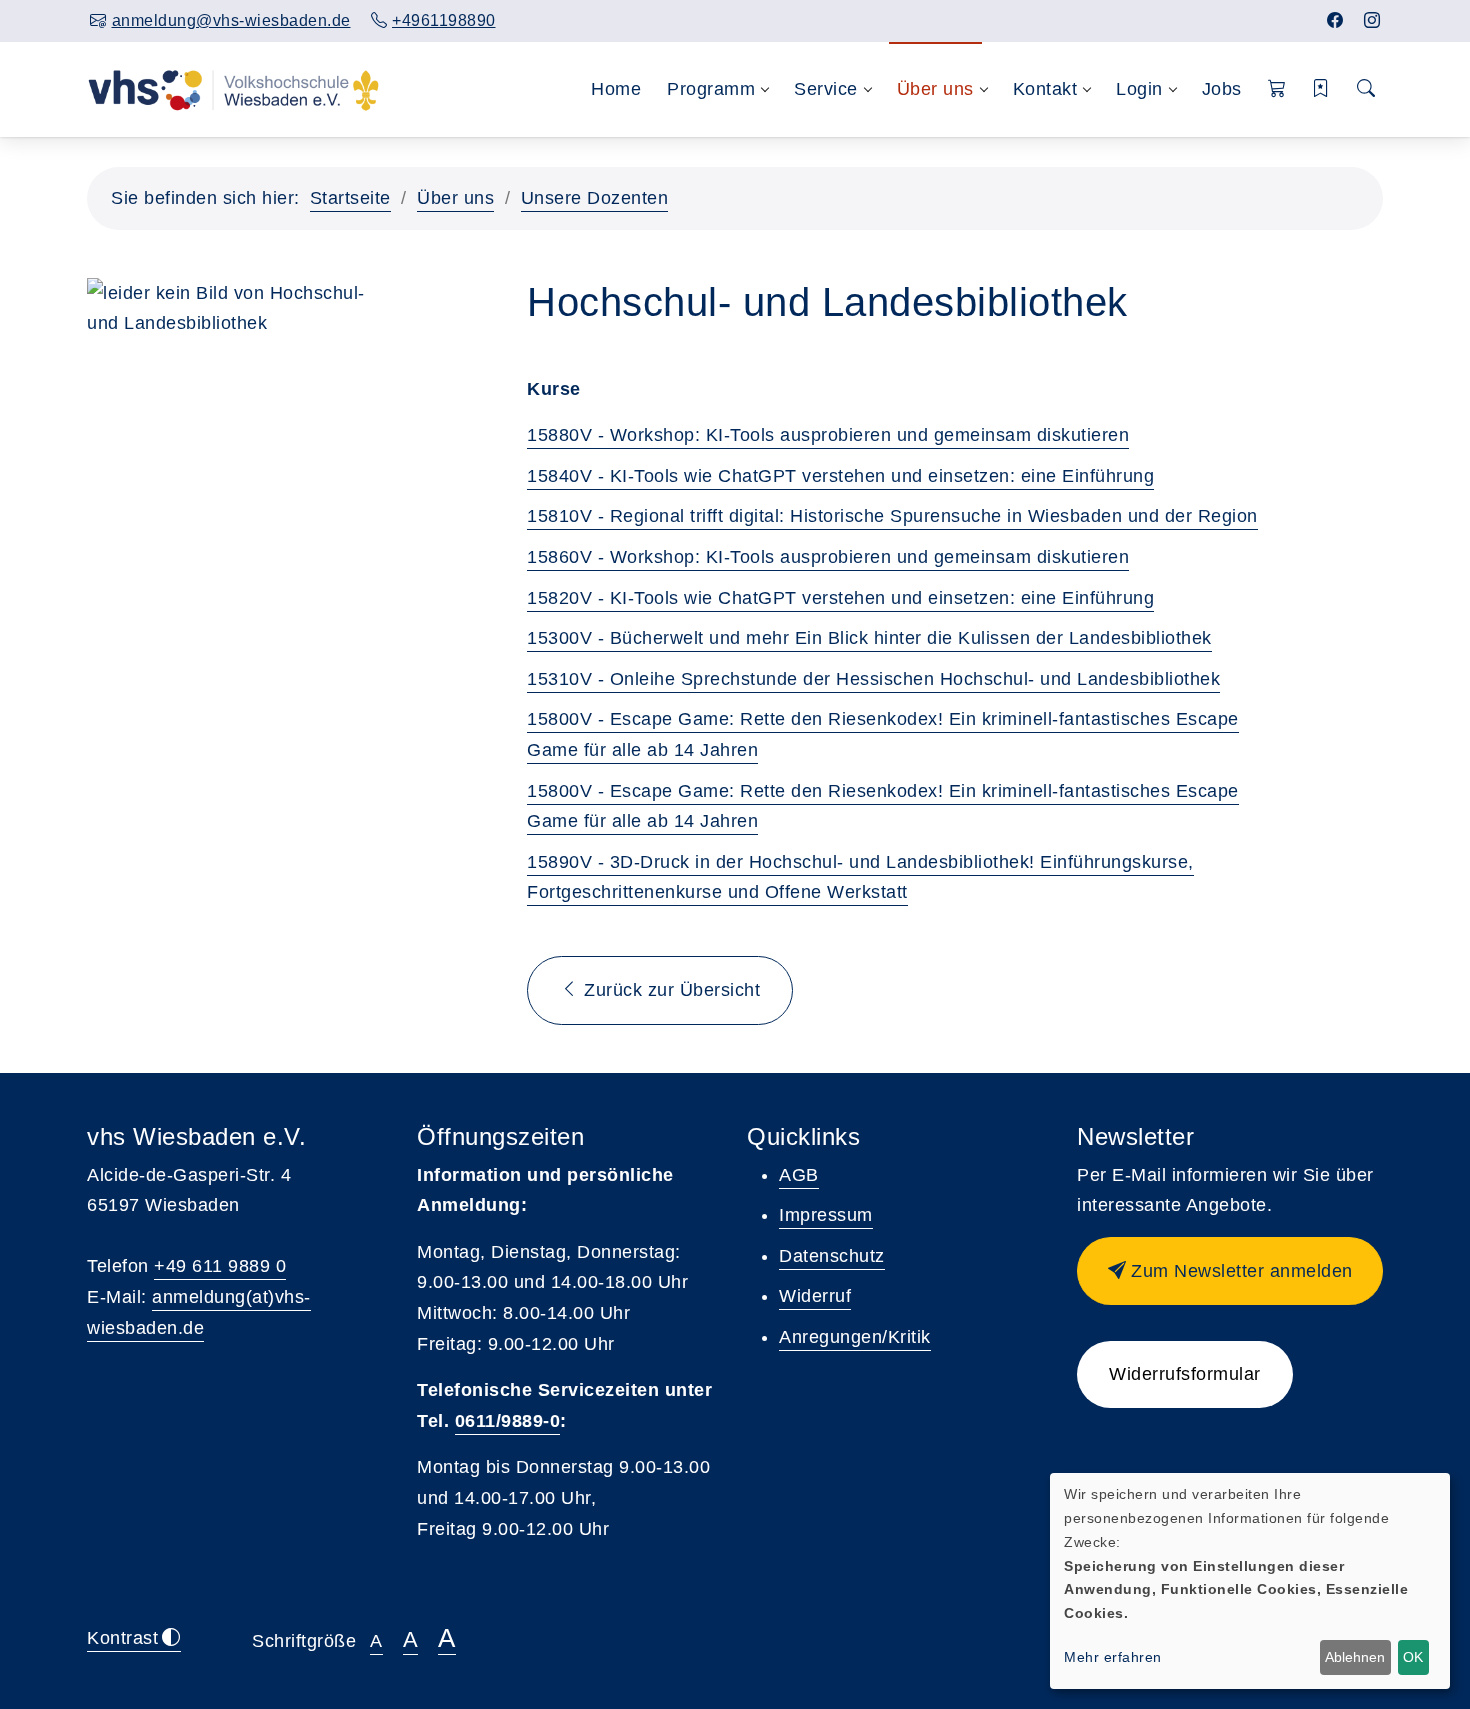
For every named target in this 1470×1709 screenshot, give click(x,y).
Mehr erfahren (1113, 1657)
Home (616, 89)
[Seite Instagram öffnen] (1372, 20)
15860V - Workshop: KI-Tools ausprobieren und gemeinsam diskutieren (828, 557)
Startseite (350, 198)
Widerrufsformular (1185, 1374)
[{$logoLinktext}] (233, 89)
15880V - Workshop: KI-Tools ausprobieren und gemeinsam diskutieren (828, 435)
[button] (1277, 89)
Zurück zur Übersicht (670, 990)
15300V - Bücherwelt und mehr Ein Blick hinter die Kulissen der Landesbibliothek (869, 638)
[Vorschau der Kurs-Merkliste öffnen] (1321, 89)
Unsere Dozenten (595, 198)
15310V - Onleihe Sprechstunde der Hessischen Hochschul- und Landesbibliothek (873, 679)
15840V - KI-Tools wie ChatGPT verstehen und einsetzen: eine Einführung (840, 476)
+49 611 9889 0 (220, 1266)
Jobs (1222, 89)
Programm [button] (711, 89)
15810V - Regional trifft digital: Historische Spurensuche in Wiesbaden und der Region (892, 516)
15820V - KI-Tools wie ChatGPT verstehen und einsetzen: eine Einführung (840, 598)
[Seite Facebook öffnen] (1335, 20)
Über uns (455, 198)
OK (1413, 1657)
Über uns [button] (935, 89)
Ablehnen (1355, 1657)
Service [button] (826, 89)
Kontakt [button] (1045, 89)
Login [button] (1139, 89)
